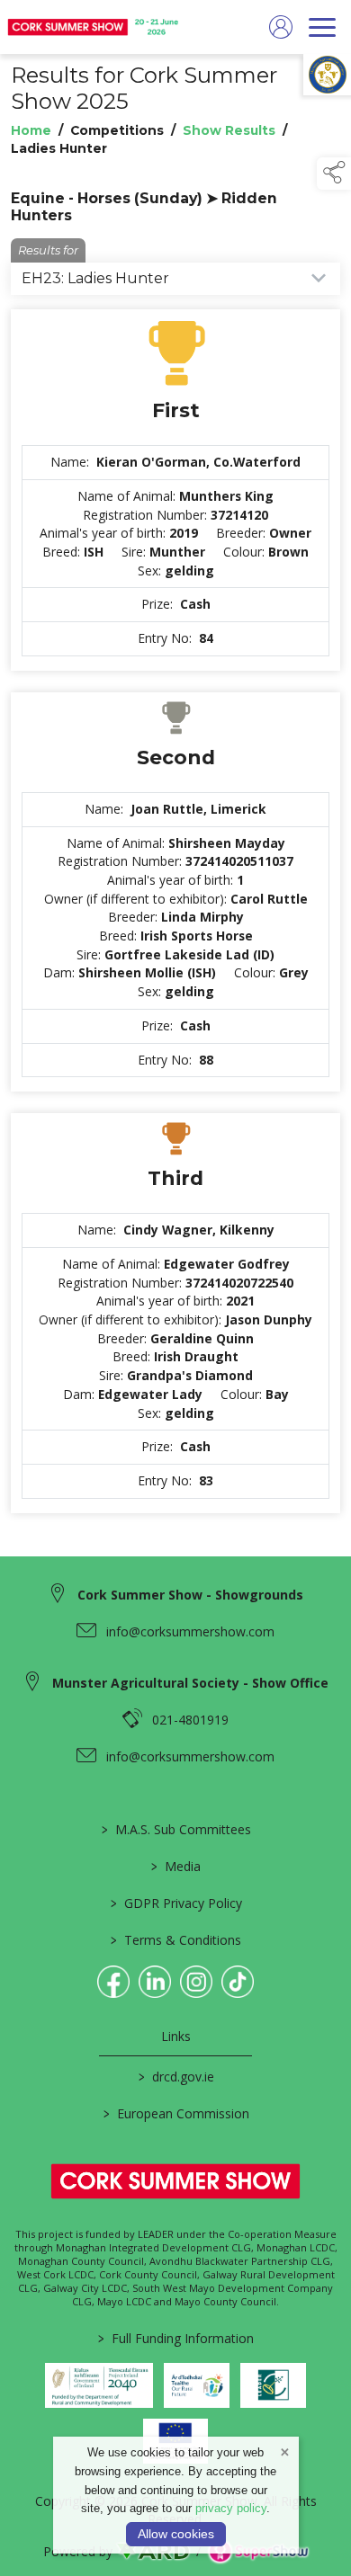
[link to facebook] (113, 1982)
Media (176, 1866)
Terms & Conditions (176, 1940)
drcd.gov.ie (175, 2077)
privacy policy (231, 2508)
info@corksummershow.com (190, 1631)
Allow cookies (176, 2534)
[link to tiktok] (238, 1982)
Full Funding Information (176, 2338)
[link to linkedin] (155, 1982)
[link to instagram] (196, 1982)
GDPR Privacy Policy (175, 1903)
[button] (334, 174)
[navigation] (322, 27)
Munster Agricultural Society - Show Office (190, 1683)
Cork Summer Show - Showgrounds (190, 1595)
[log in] (281, 27)
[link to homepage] (94, 27)
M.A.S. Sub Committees (175, 1829)
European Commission (175, 2113)
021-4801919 (190, 1720)
